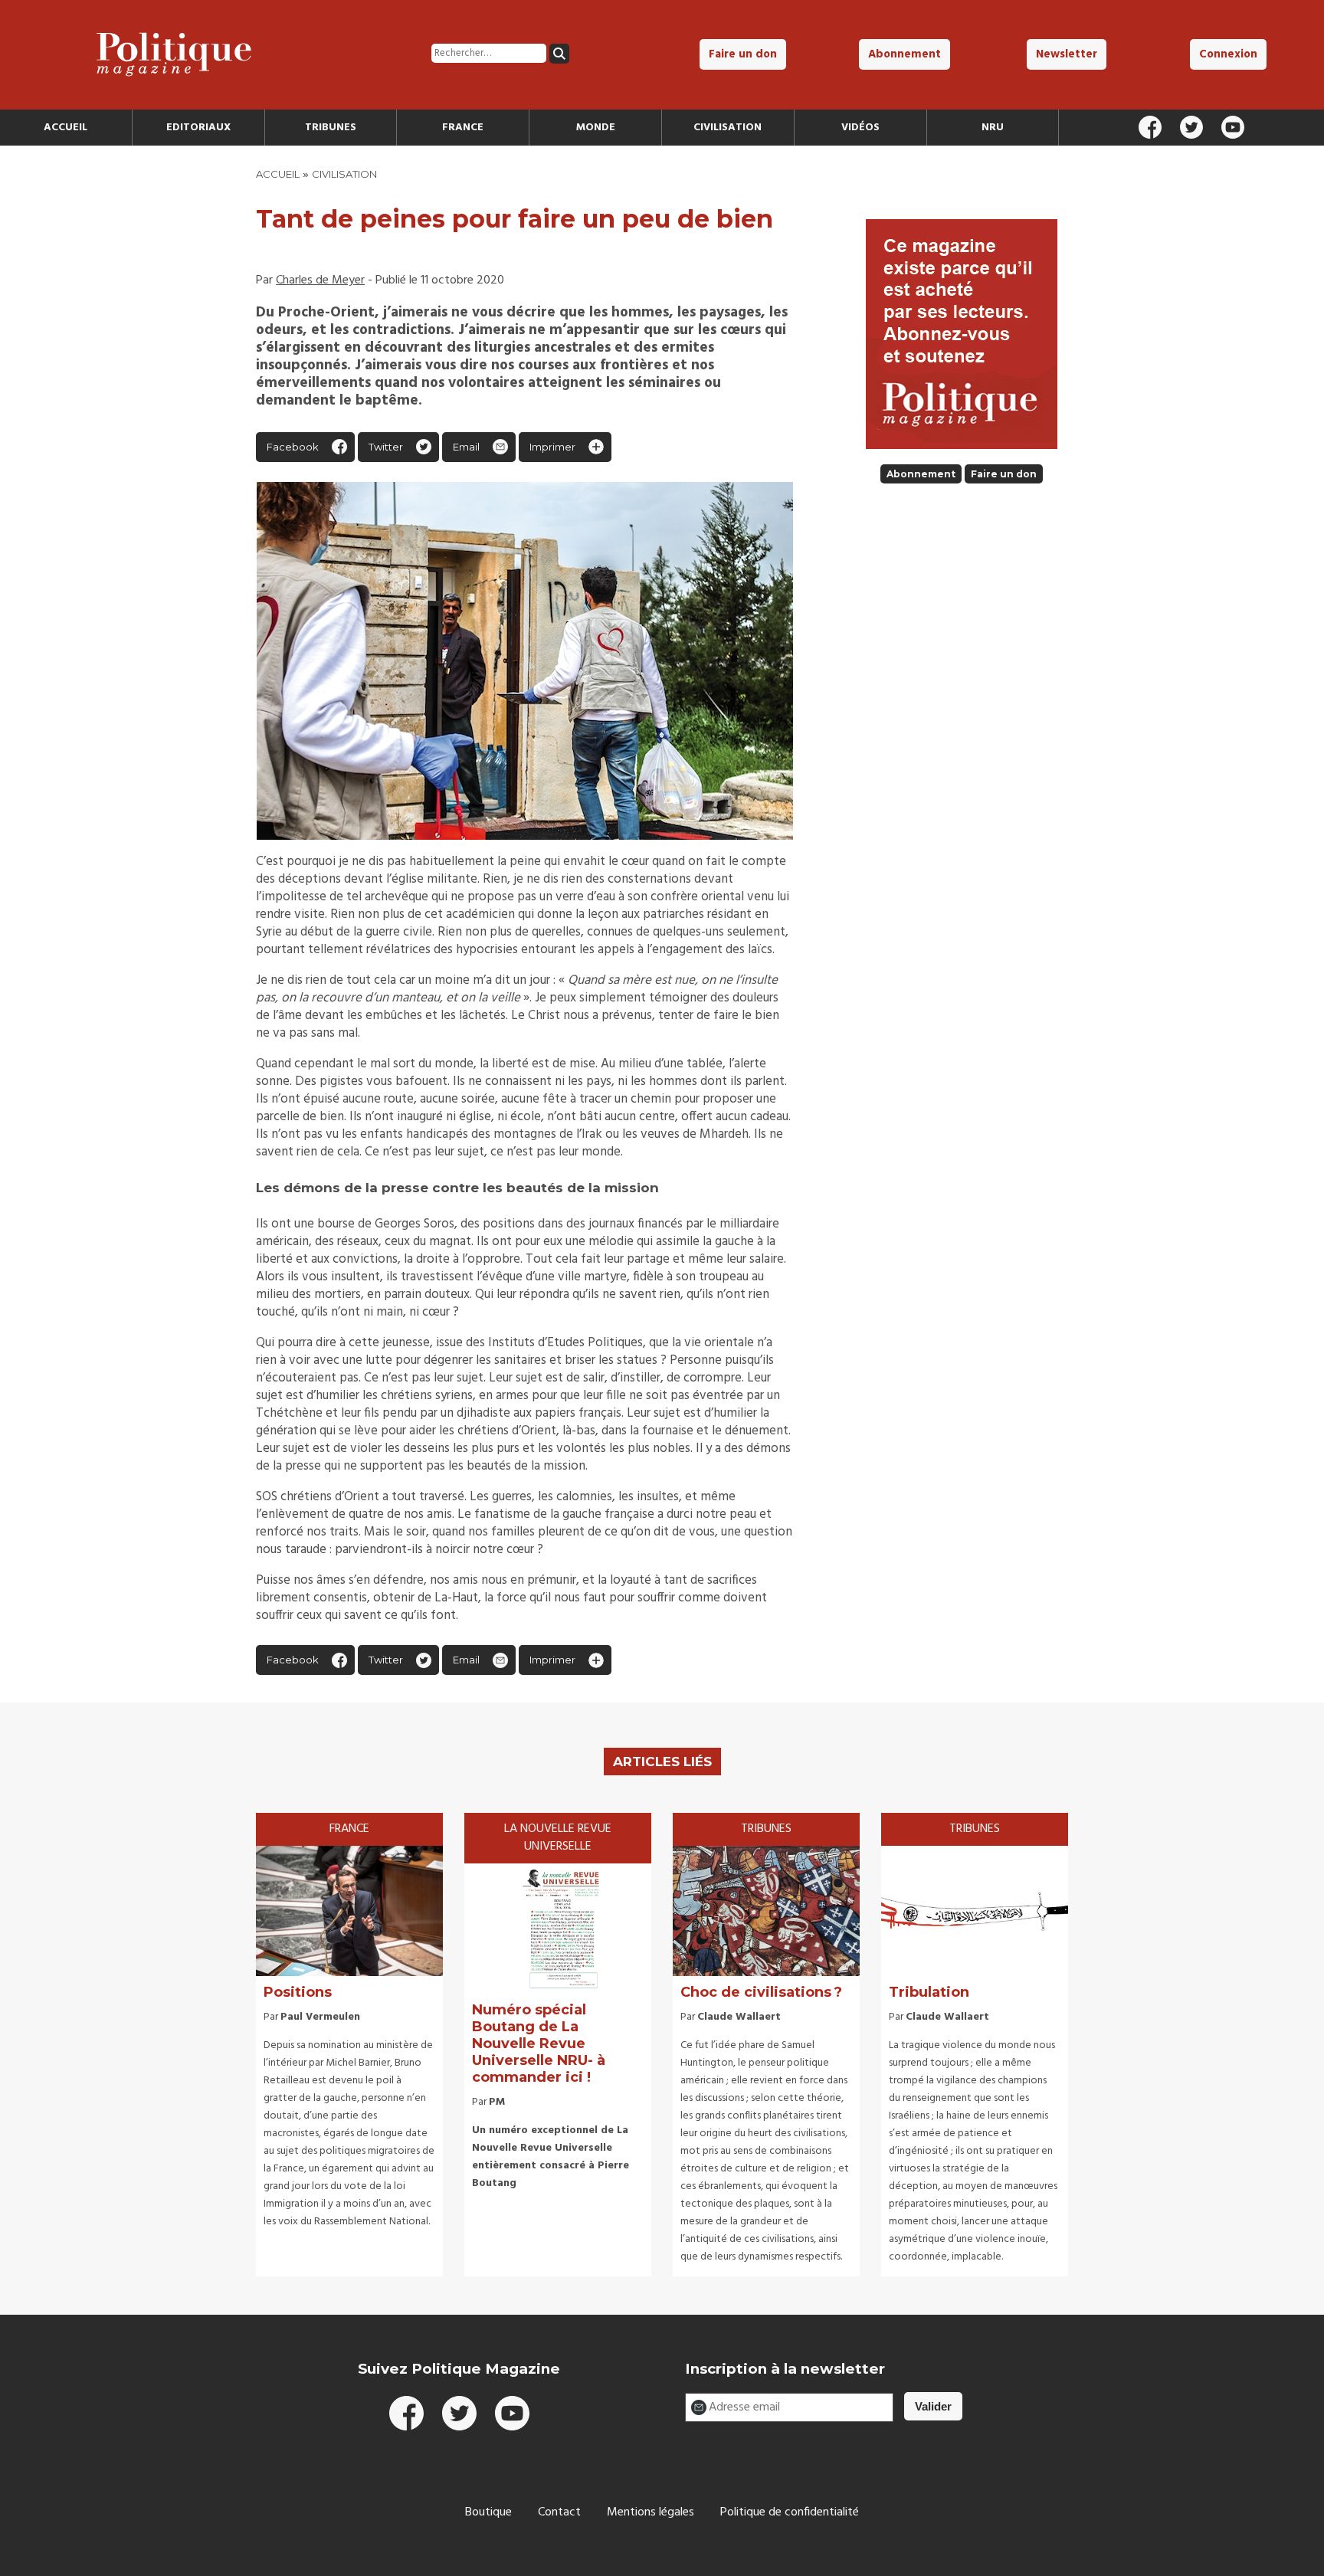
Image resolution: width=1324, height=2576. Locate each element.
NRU (993, 128)
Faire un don (743, 54)
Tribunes (331, 128)
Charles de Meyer (320, 280)
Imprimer (552, 447)
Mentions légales (651, 2512)
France (463, 128)
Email (466, 447)
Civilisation (728, 128)
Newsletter (1067, 54)
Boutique (488, 2512)
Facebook (293, 447)
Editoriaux (198, 128)
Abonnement (905, 54)
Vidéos (860, 128)
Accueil (66, 128)
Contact (559, 2512)
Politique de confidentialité (790, 2512)
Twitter (386, 447)
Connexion (1228, 54)
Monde (596, 128)
